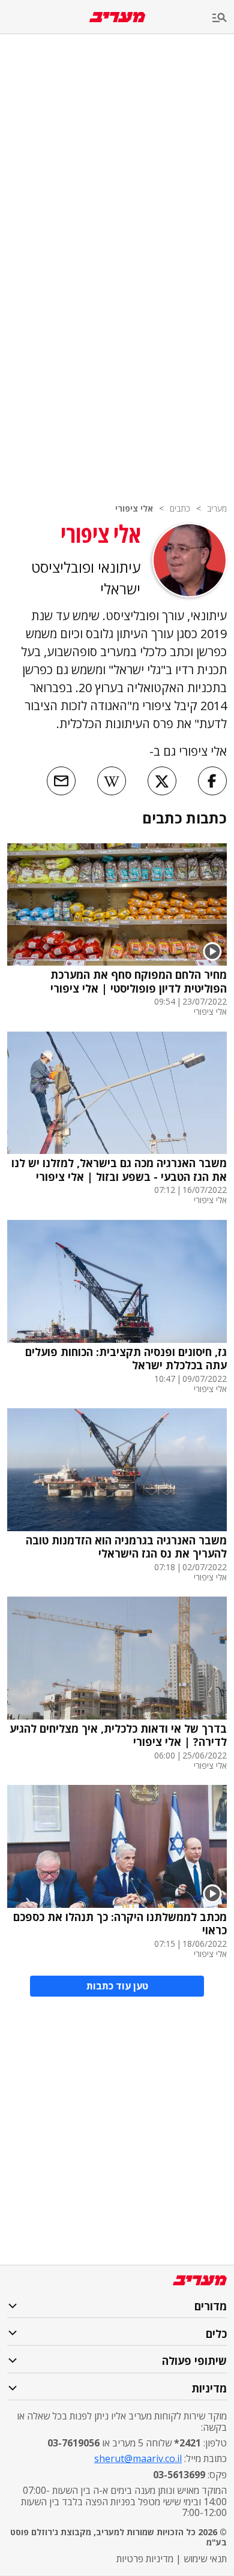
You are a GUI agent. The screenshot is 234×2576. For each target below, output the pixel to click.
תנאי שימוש (205, 2559)
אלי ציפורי (134, 508)
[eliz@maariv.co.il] (61, 783)
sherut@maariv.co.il (138, 2458)
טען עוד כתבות (117, 1986)
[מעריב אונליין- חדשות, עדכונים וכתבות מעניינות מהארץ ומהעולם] (117, 17)
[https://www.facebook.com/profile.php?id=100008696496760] (212, 783)
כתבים (180, 508)
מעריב (217, 508)
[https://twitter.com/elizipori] (162, 783)
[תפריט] (223, 18)
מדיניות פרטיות (145, 2559)
